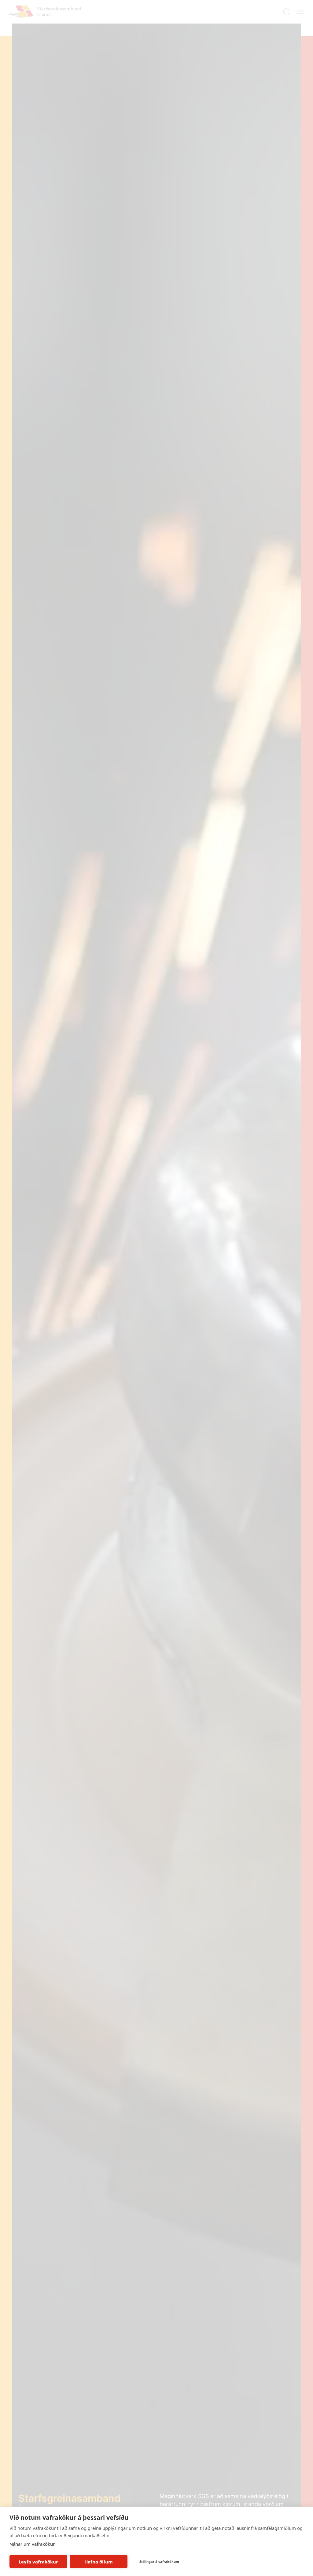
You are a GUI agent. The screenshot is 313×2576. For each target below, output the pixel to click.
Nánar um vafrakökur (32, 2544)
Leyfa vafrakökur (38, 2562)
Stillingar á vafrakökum (159, 2561)
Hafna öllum (99, 2562)
